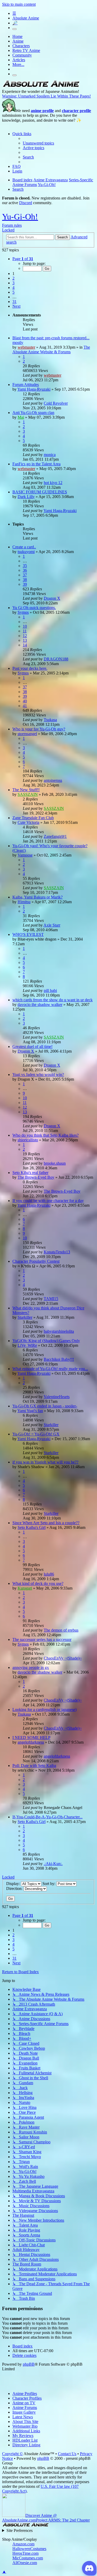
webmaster (26, 347)
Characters (21, 46)
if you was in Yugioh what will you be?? (45, 1462)
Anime (18, 41)
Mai (21, 417)
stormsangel (27, 734)
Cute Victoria (28, 822)
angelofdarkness (31, 1742)
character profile (76, 111)
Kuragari (25, 1588)
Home (17, 36)
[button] (23, 259)
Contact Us (67, 2454)
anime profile (42, 111)
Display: (14, 1884)
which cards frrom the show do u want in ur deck (53, 1000)
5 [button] (13, 292)
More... (18, 64)
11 (25, 631)
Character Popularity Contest (36, 1261)
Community (22, 55)
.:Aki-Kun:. (53, 1864)
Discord (26, 203)
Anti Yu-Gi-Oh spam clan (33, 413)
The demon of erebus (61, 1630)
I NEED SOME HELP (31, 1738)
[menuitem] (38, 143)
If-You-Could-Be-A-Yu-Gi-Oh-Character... (47, 1817)
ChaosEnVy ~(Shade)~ (63, 1658)
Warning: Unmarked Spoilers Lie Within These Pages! (46, 96)
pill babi (50, 990)
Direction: (15, 1888)
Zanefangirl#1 (55, 836)
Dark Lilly (26, 497)
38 (25, 580)
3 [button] (13, 283)
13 (25, 640)
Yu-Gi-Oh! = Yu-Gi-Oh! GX (36, 1434)
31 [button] (14, 302)
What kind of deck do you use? (38, 1583)
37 (25, 575)
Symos (23, 612)
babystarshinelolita (59, 1331)
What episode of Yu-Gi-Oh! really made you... (50, 1369)
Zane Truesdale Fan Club (33, 818)
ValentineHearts (57, 1397)
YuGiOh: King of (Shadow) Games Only (46, 1341)
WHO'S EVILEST (28, 934)
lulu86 (49, 1574)
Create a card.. (24, 547)
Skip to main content (19, 4)
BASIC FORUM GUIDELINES (40, 492)
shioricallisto (28, 1140)
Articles (19, 60)
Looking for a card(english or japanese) (44, 1710)
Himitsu (24, 902)
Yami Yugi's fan (30, 1411)
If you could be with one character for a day (48, 1201)
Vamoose (25, 855)
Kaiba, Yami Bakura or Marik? (38, 897)
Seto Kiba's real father (30, 1173)
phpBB (29, 2364)
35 (25, 566)
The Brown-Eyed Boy (36, 1177)
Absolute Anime (26, 18)
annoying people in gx (31, 1667)
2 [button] (13, 278)
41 (25, 706)
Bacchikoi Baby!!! (59, 1359)
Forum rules (12, 225)
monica (50, 455)
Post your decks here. (30, 668)
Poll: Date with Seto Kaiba (34, 1766)
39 (25, 584)
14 (25, 645)
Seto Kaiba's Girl (32, 1527)
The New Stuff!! (26, 790)
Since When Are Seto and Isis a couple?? (46, 1523)
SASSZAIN (28, 794)
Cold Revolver (56, 403)
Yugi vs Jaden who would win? (38, 1075)
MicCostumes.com (28, 2558)
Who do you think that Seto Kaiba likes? (46, 1135)
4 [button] (13, 288)
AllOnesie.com (25, 2563)
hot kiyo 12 (53, 483)
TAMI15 (51, 1299)
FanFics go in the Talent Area (36, 464)
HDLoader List (25, 2440)
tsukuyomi (26, 552)
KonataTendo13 (57, 1252)
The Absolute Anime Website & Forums (51, 350)
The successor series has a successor (42, 1639)
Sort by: (49, 1884)
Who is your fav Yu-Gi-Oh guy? (39, 729)
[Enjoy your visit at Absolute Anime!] (41, 87)
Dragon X (52, 598)
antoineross (53, 780)
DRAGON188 (56, 659)
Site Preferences (20, 2530)
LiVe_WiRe (27, 1345)
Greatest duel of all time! (32, 1047)
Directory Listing (26, 2445)
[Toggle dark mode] (14, 29)
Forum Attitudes (26, 385)
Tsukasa (50, 720)
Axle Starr (52, 925)
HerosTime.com (25, 2553)
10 (25, 626)
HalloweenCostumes (29, 2549)
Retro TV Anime (26, 50)
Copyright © (12, 2454)
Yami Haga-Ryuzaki (34, 389)
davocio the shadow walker (40, 1004)
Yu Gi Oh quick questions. (34, 608)
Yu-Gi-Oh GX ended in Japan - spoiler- (45, 1406)
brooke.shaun (55, 1163)
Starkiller (25, 1317)
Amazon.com (23, 2544)
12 (25, 636)
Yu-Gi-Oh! (20, 217)
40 (25, 701)
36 (25, 570)
